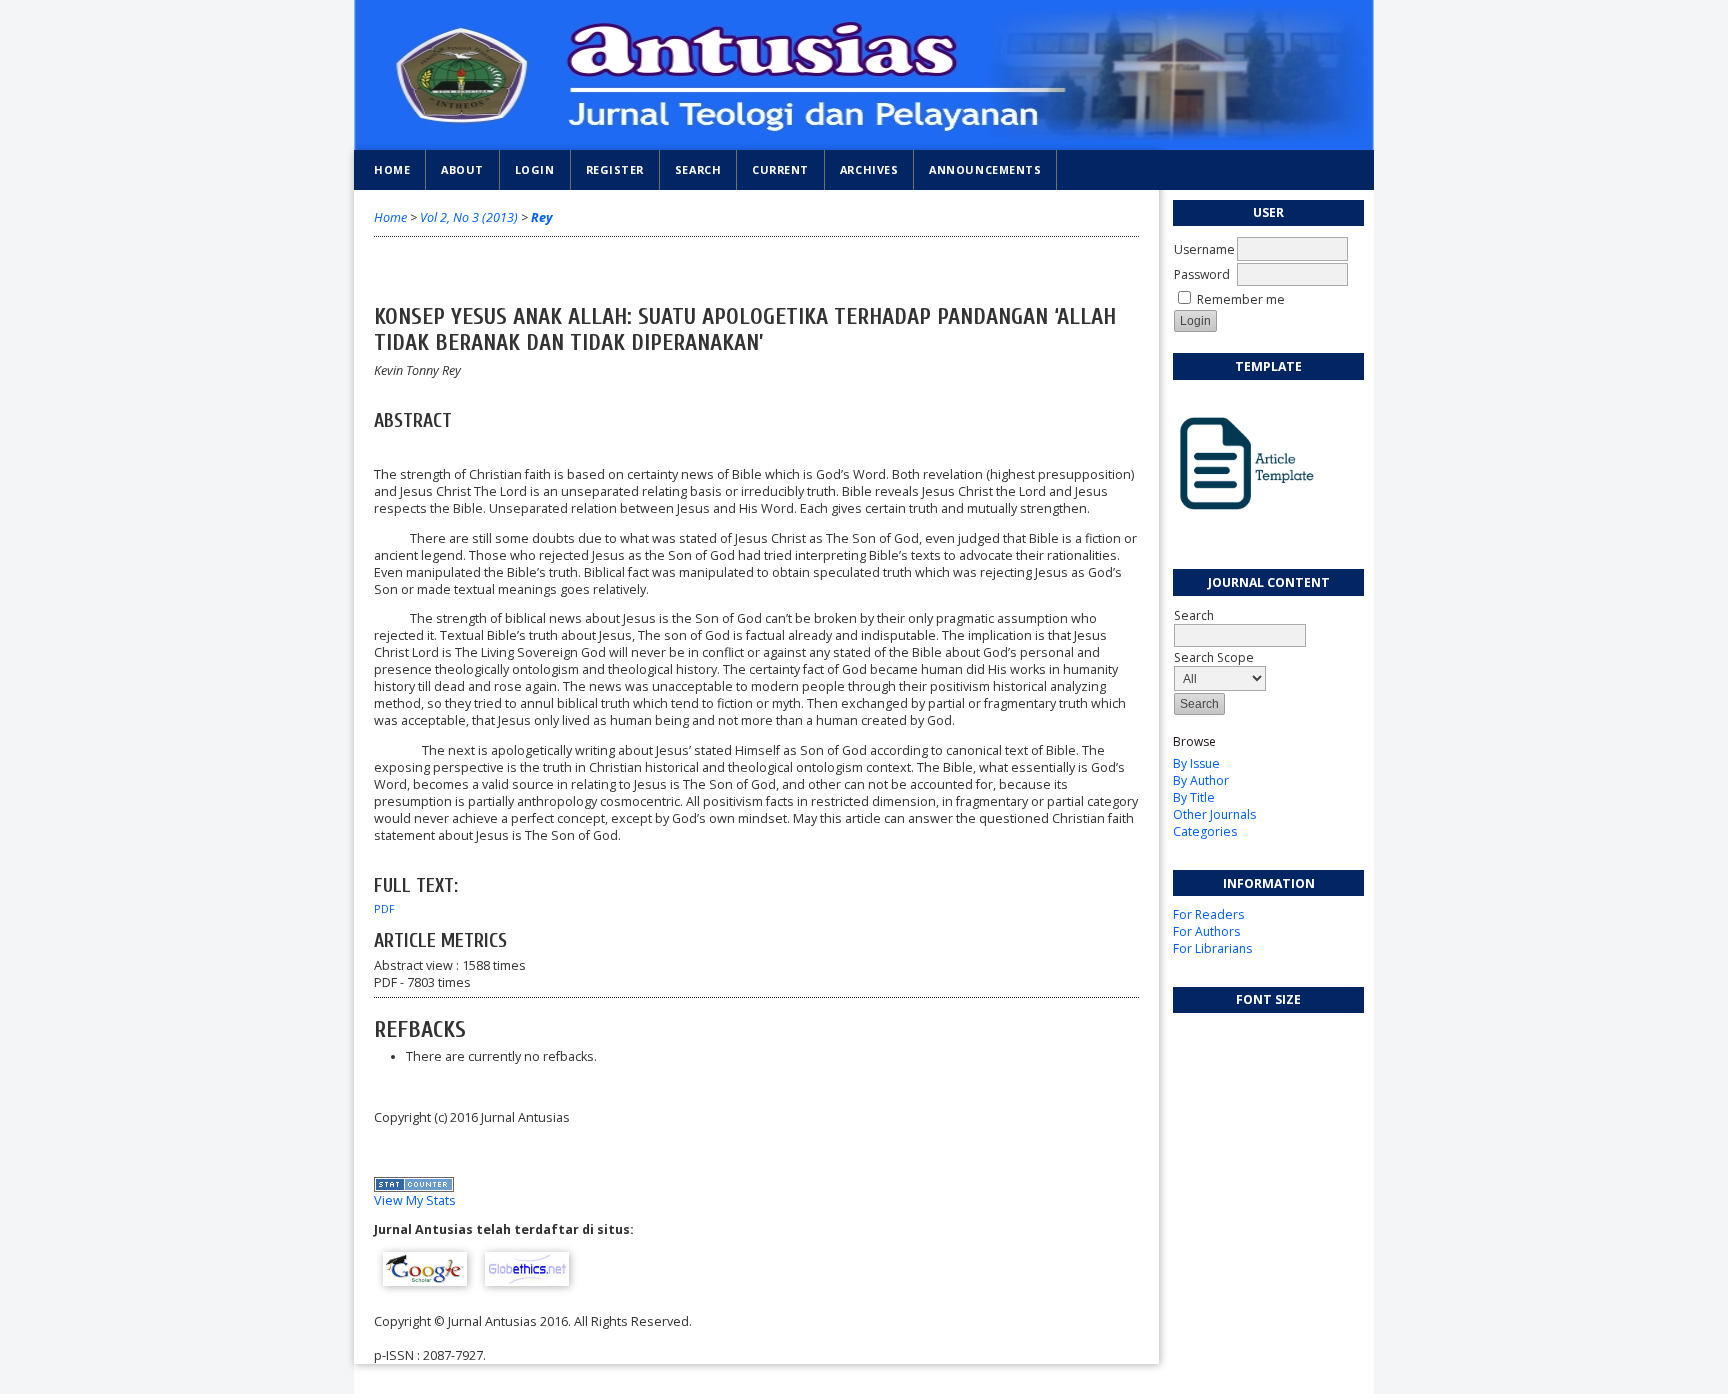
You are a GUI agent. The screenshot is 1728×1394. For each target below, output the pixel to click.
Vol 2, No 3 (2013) (469, 217)
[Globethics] (527, 1281)
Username (1204, 249)
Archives (869, 169)
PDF (384, 909)
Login (535, 169)
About (462, 169)
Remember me (1241, 299)
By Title (1194, 797)
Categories (1205, 831)
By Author (1201, 780)
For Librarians (1212, 948)
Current (780, 169)
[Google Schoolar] (425, 1281)
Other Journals (1214, 814)
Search (1194, 615)
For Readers (1208, 914)
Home (392, 169)
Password (1202, 274)
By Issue (1196, 763)
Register (615, 169)
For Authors (1206, 931)
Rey (542, 217)
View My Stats (415, 1200)
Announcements (985, 169)
